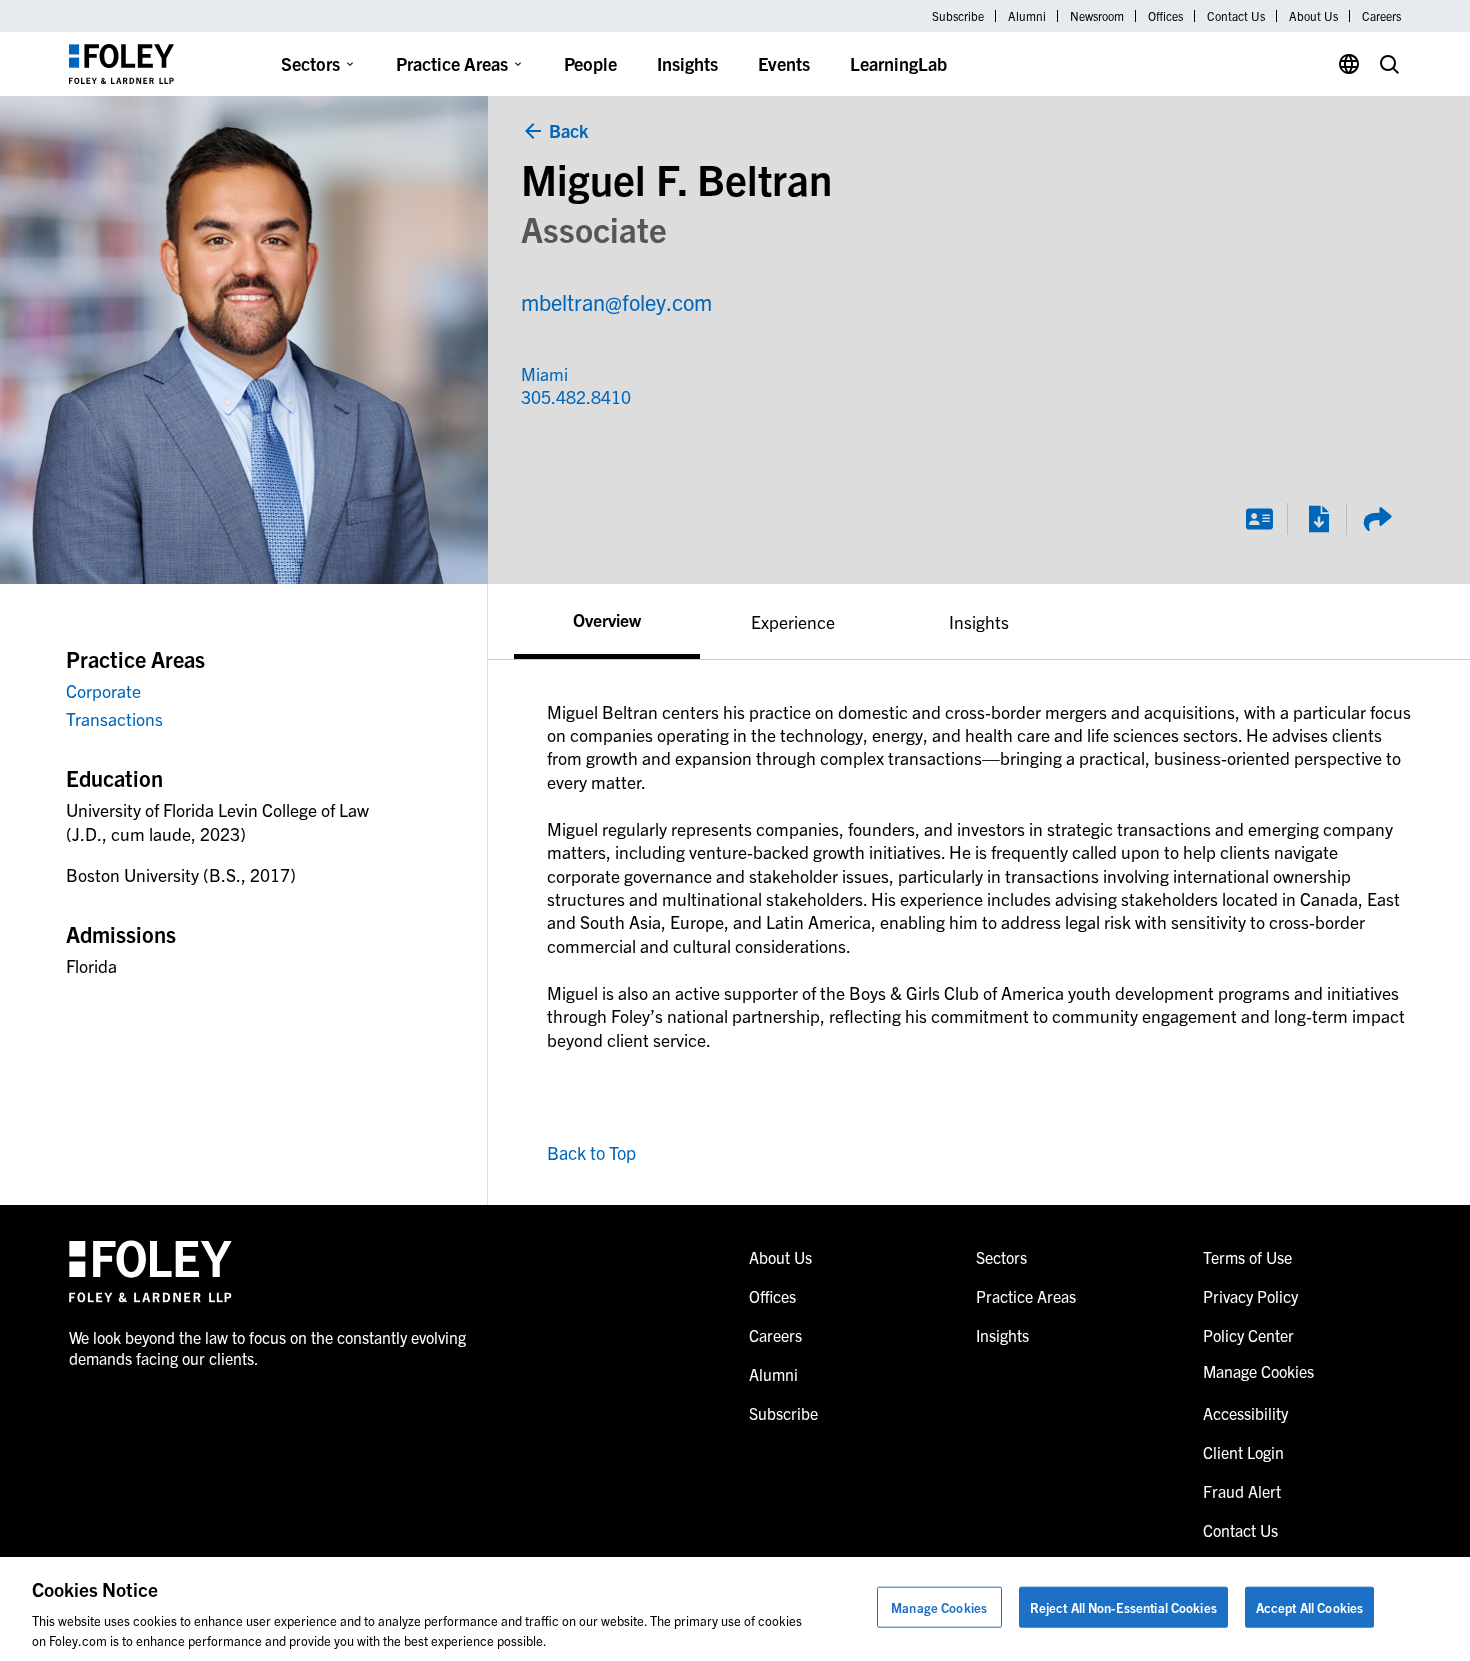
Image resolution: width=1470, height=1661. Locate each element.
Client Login (1243, 1452)
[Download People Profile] (1318, 519)
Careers (1381, 16)
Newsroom (1097, 16)
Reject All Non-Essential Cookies (1123, 1607)
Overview (607, 619)
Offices (1165, 16)
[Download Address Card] (1259, 519)
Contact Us (1236, 16)
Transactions (114, 718)
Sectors (310, 63)
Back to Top (591, 1152)
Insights (687, 63)
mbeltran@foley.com (616, 301)
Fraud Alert (1242, 1491)
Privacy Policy (1250, 1296)
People (590, 63)
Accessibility (1245, 1413)
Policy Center (1248, 1335)
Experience (793, 621)
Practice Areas (452, 63)
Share (1377, 519)
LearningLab (898, 63)
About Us (1313, 16)
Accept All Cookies (1309, 1607)
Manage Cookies (939, 1607)
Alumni (1027, 16)
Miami (544, 373)
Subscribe (958, 16)
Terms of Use (1247, 1257)
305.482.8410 (567, 396)
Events (784, 63)
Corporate (103, 690)
